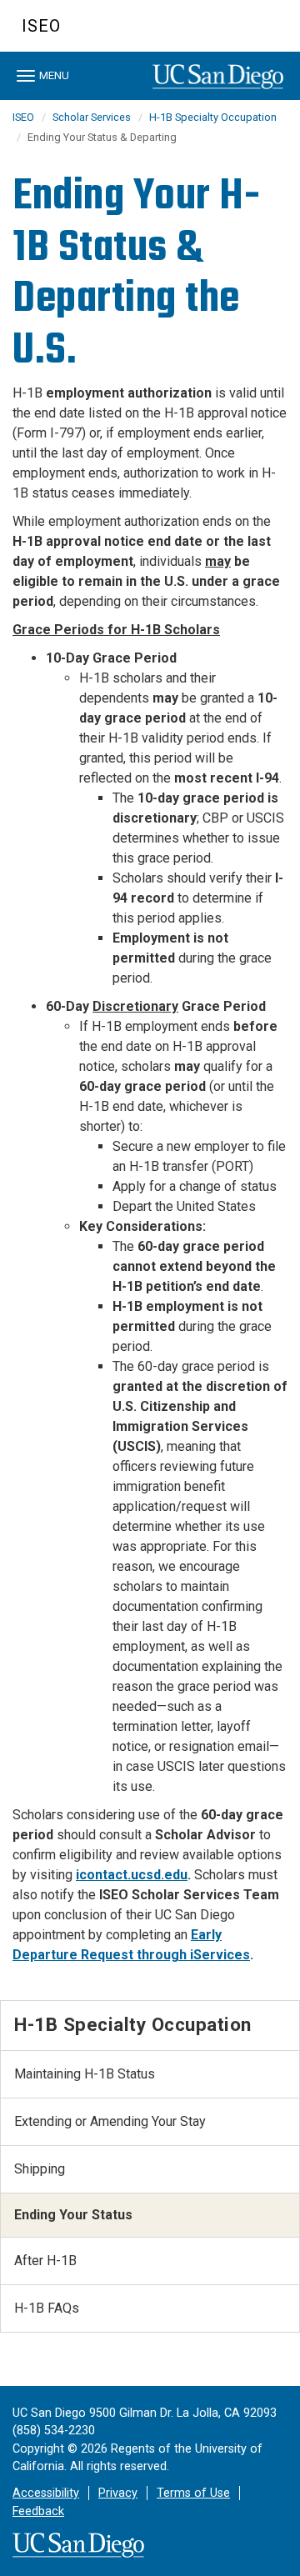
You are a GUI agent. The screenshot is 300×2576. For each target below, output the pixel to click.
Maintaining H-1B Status (85, 2074)
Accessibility (46, 2493)
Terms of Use (193, 2493)
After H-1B (45, 2261)
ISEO (41, 26)
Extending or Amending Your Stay (110, 2121)
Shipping (40, 2169)
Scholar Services (92, 117)
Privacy (118, 2493)
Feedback (38, 2511)
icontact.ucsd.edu (132, 1875)
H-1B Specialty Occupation (213, 117)
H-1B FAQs (47, 2308)
